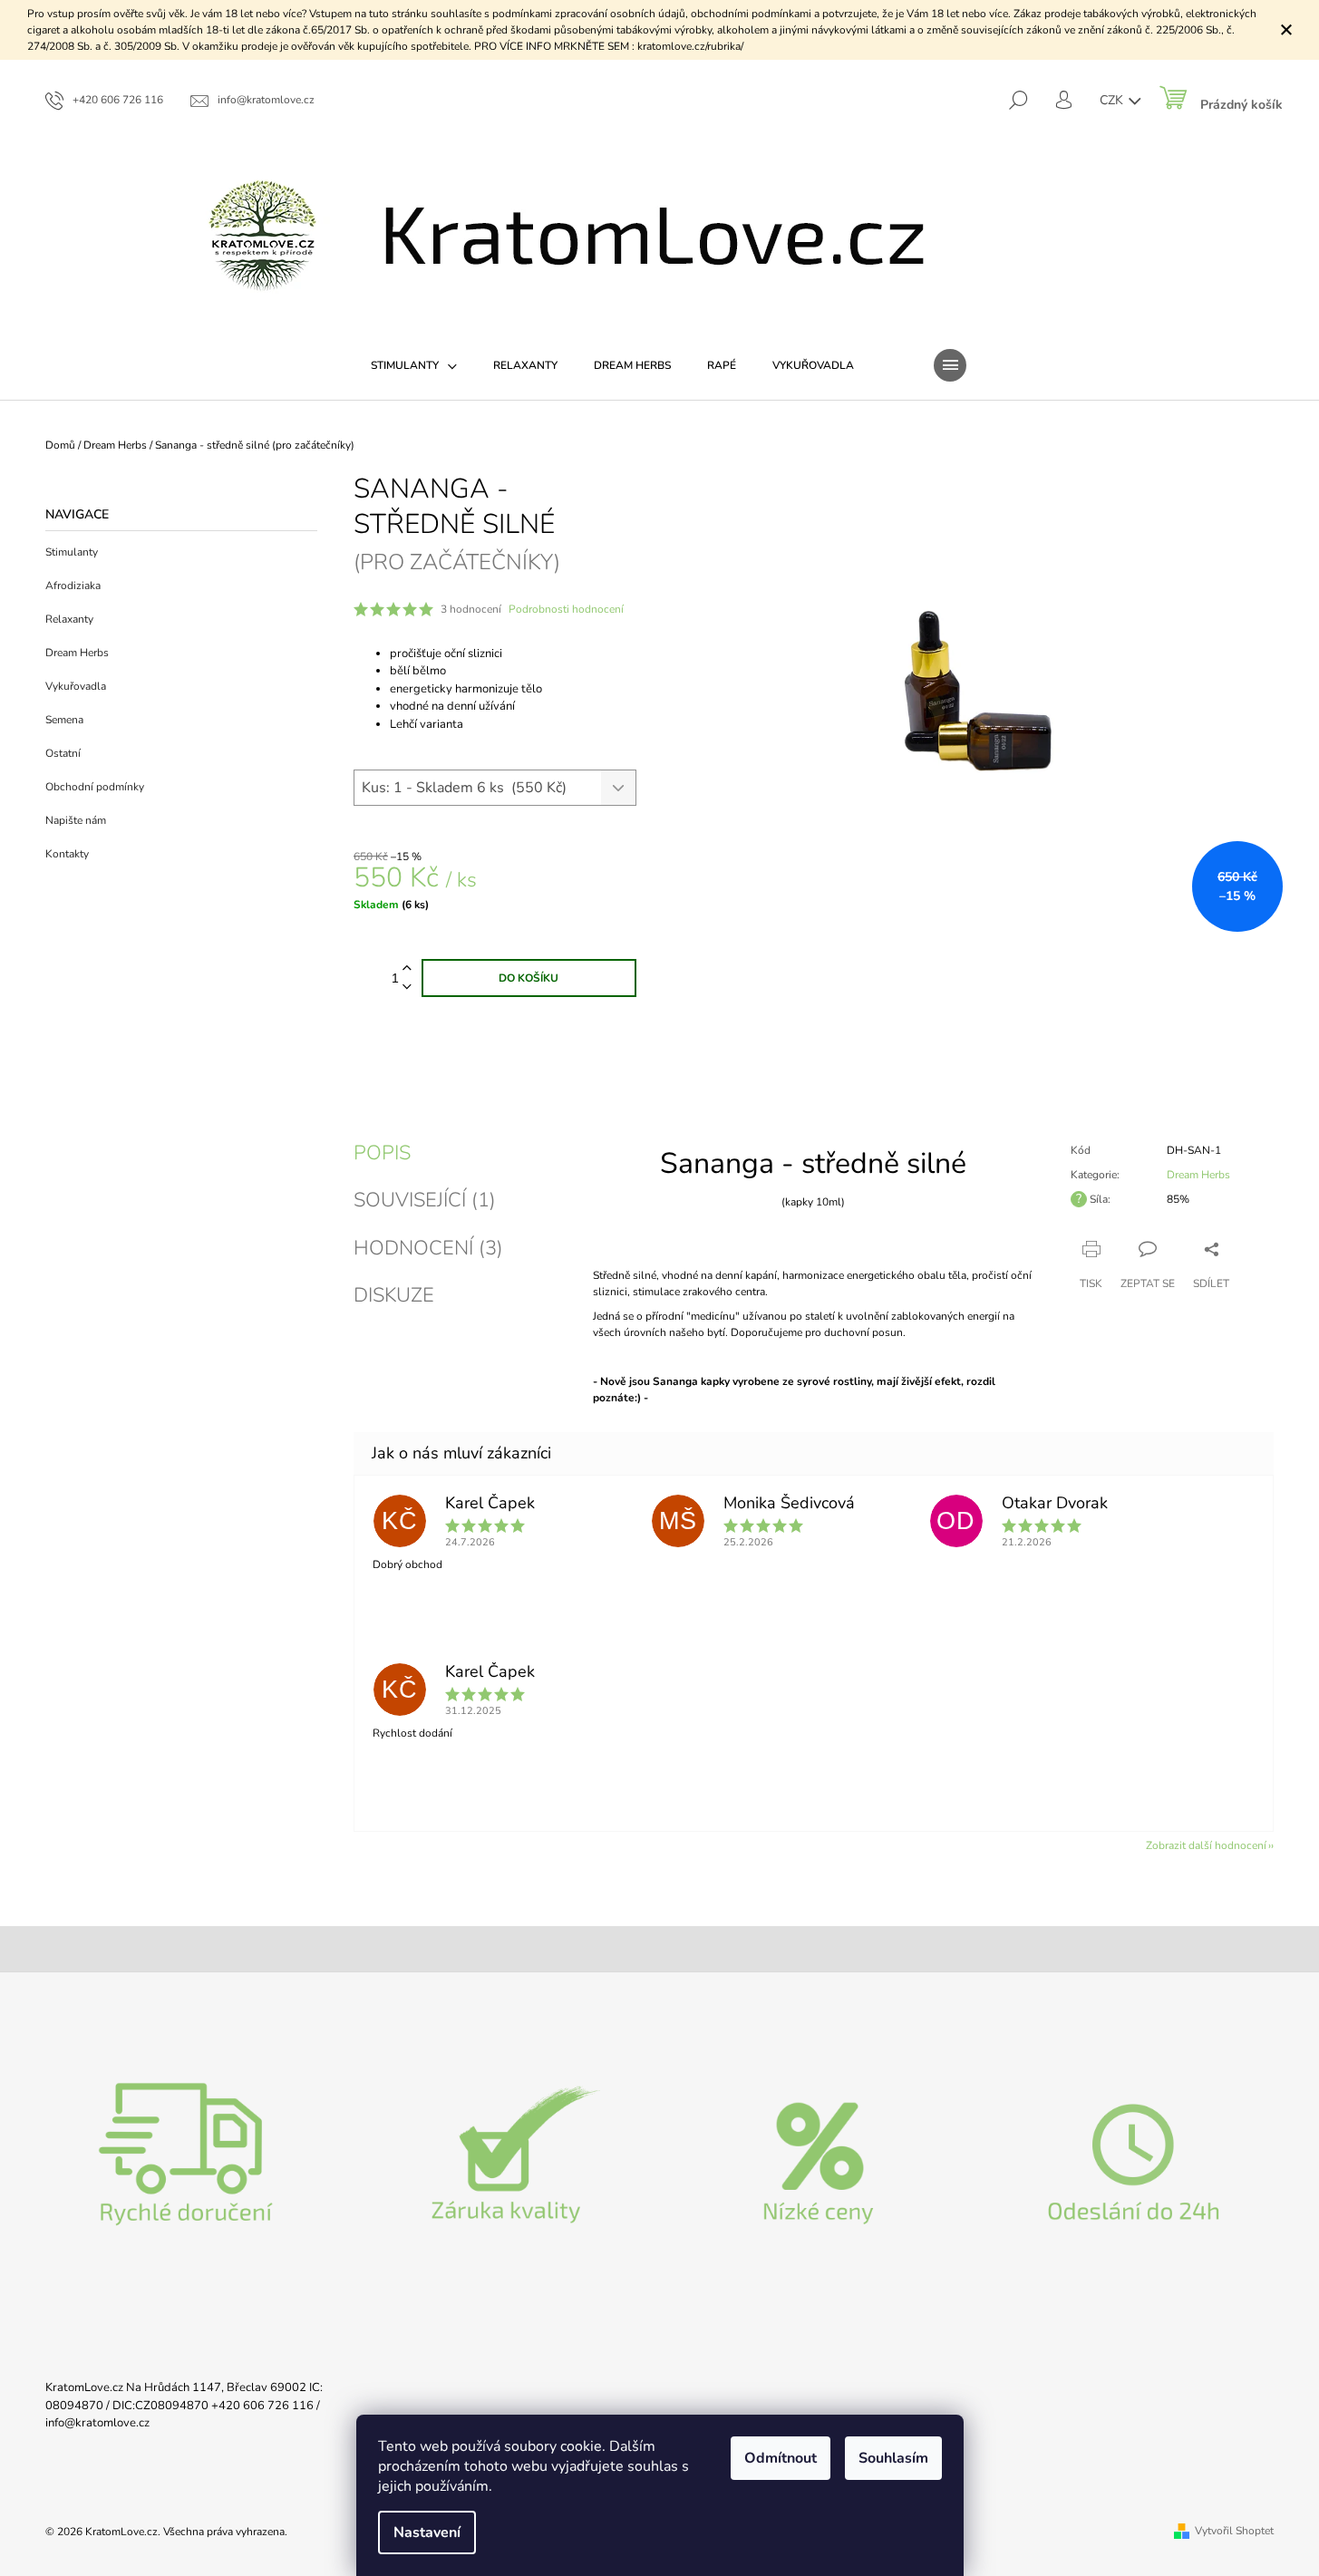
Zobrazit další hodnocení (1206, 1845)
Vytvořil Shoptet (1234, 2531)
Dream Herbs (77, 653)
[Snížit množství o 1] (407, 988)
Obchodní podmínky (95, 787)
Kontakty (67, 854)
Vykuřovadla (76, 686)
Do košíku (529, 978)
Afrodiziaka (73, 586)
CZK (1113, 100)
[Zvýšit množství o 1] (407, 968)
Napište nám (76, 820)
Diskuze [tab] (394, 1295)
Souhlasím (893, 2458)
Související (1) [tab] (425, 1200)
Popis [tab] (382, 1153)
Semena (64, 720)
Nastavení (427, 2532)
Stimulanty (72, 552)
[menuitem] (414, 365)
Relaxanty (69, 619)
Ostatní (63, 753)
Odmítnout (781, 2458)
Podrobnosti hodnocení (566, 609)
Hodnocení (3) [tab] (428, 1248)
